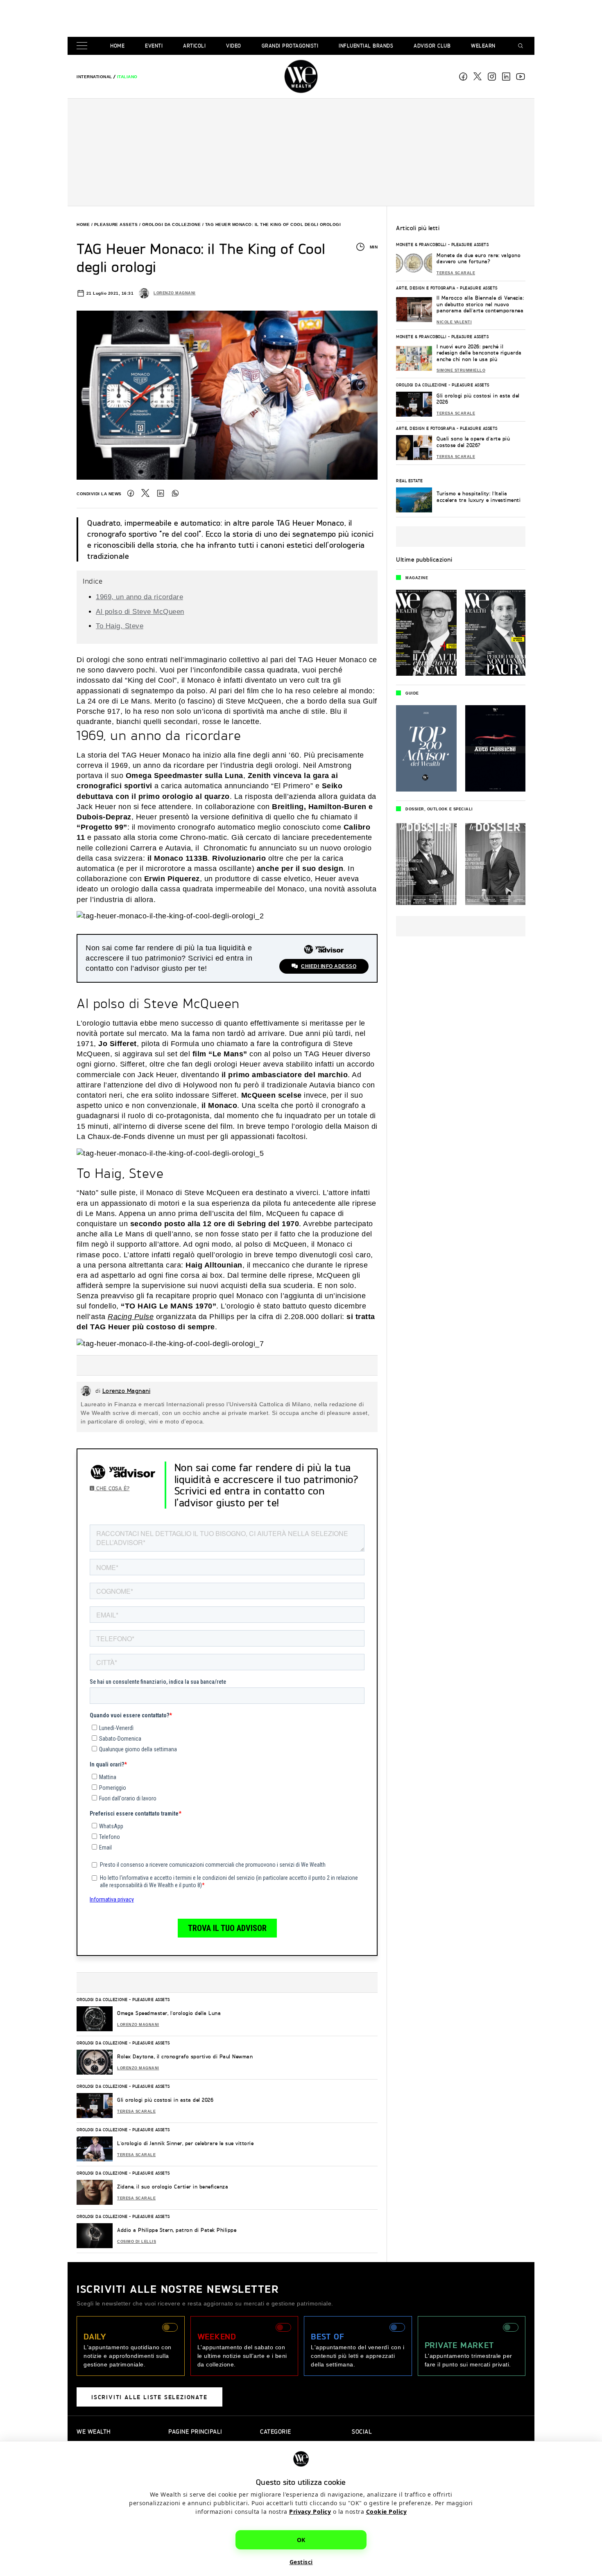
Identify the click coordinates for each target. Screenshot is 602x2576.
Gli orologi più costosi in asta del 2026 (165, 2100)
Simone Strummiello (461, 370)
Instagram (492, 77)
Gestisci (301, 2562)
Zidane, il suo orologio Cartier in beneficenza (173, 2187)
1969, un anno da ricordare (139, 597)
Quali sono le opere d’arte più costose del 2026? (473, 442)
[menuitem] (94, 77)
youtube (521, 77)
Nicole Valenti (454, 322)
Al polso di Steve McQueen (140, 612)
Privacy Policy (310, 2512)
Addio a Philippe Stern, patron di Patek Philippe (177, 2230)
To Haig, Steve (120, 626)
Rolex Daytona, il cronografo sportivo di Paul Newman (185, 2056)
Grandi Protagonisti (290, 46)
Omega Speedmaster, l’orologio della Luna (169, 2013)
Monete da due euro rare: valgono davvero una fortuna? (479, 258)
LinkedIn (161, 493)
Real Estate (410, 480)
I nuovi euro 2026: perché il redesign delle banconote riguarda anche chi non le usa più (479, 353)
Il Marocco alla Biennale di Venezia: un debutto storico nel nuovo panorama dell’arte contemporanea (480, 304)
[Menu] (84, 46)
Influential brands (366, 46)
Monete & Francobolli (421, 244)
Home (117, 46)
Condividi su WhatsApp (175, 493)
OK (301, 2540)
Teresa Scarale (136, 2111)
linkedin (506, 77)
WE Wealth (301, 77)
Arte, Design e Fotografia (426, 288)
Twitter (145, 493)
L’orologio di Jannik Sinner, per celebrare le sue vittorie (185, 2143)
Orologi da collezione (172, 224)
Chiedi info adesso (329, 966)
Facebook (463, 77)
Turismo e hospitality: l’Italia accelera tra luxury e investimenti (479, 497)
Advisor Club (432, 46)
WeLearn (483, 46)
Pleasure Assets (116, 224)
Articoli (194, 46)
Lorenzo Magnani (175, 293)
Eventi (154, 46)
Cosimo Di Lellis (137, 2242)
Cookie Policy (387, 2512)
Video (234, 46)
